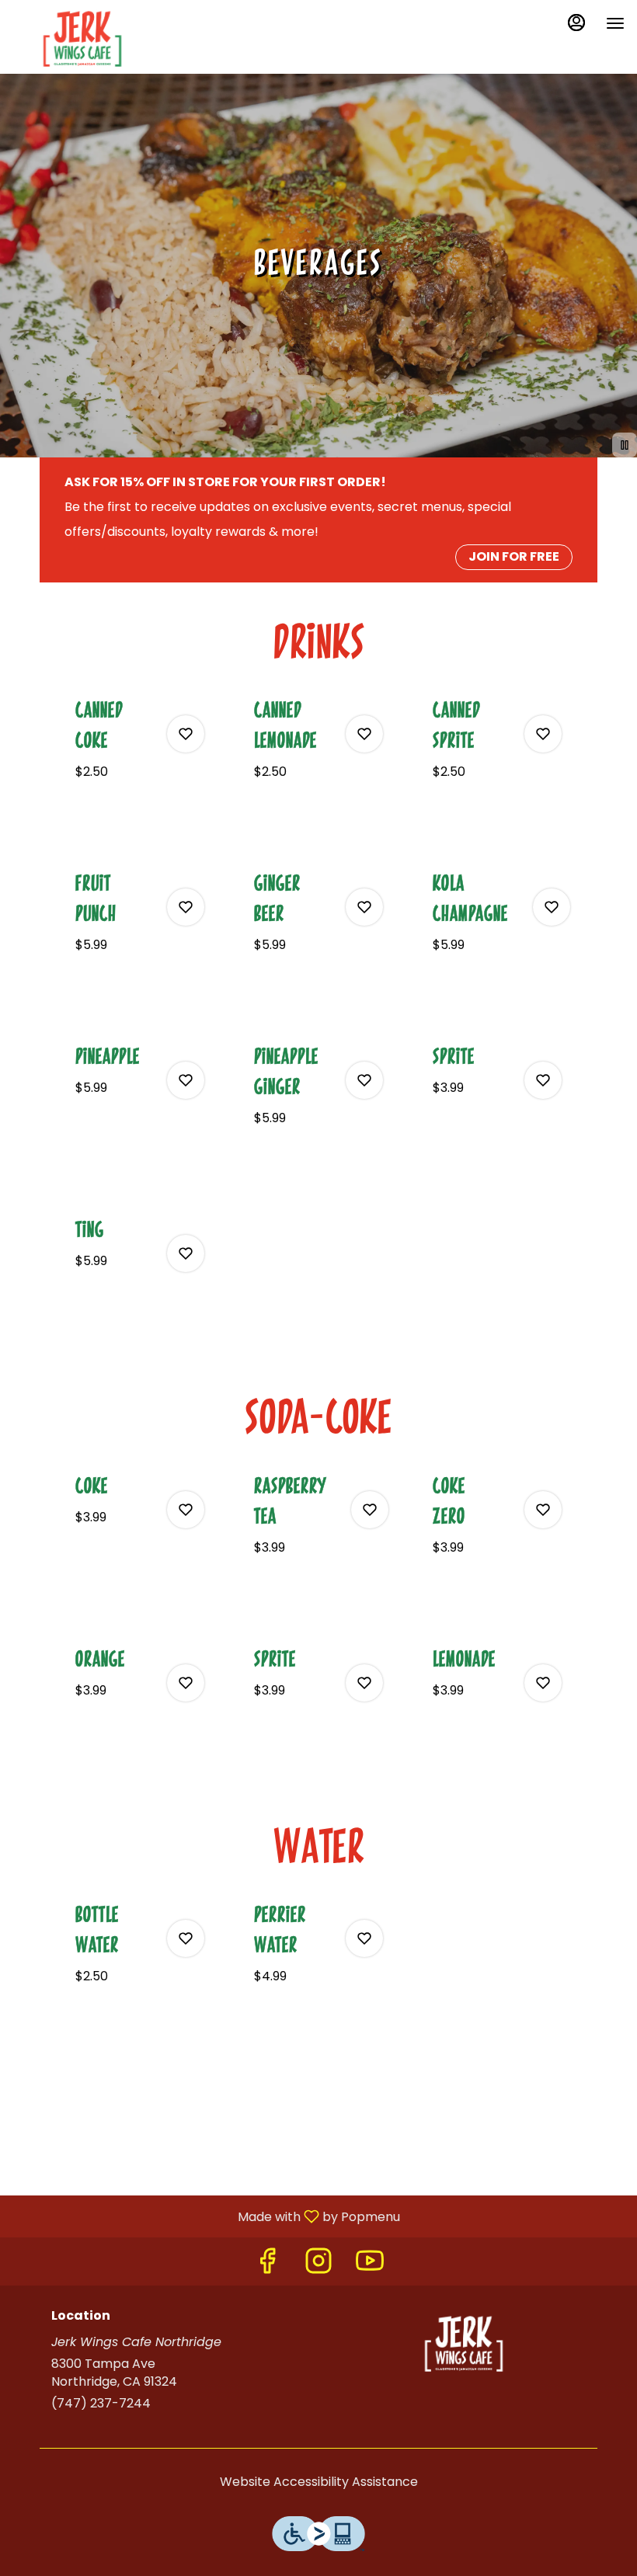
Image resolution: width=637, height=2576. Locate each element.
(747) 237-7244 (101, 2404)
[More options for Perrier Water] (364, 1938)
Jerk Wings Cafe (464, 2344)
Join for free (514, 556)
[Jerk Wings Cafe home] (82, 39)
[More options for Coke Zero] (543, 1510)
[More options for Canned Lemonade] (364, 734)
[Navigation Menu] (615, 23)
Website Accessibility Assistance (319, 2482)
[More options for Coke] (186, 1510)
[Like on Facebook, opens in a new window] (267, 2265)
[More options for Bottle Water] (186, 1938)
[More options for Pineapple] (186, 1080)
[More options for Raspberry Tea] (370, 1510)
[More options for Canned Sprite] (543, 734)
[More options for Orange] (186, 1683)
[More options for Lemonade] (543, 1683)
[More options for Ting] (186, 1253)
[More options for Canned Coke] (186, 734)
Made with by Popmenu (206, 2216)
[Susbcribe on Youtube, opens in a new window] (370, 2265)
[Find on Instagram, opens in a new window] (318, 2265)
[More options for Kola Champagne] (552, 907)
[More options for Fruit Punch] (186, 907)
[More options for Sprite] (543, 1080)
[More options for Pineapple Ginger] (364, 1080)
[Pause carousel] (625, 445)
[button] (140, 758)
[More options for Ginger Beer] (364, 907)
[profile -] (576, 23)
